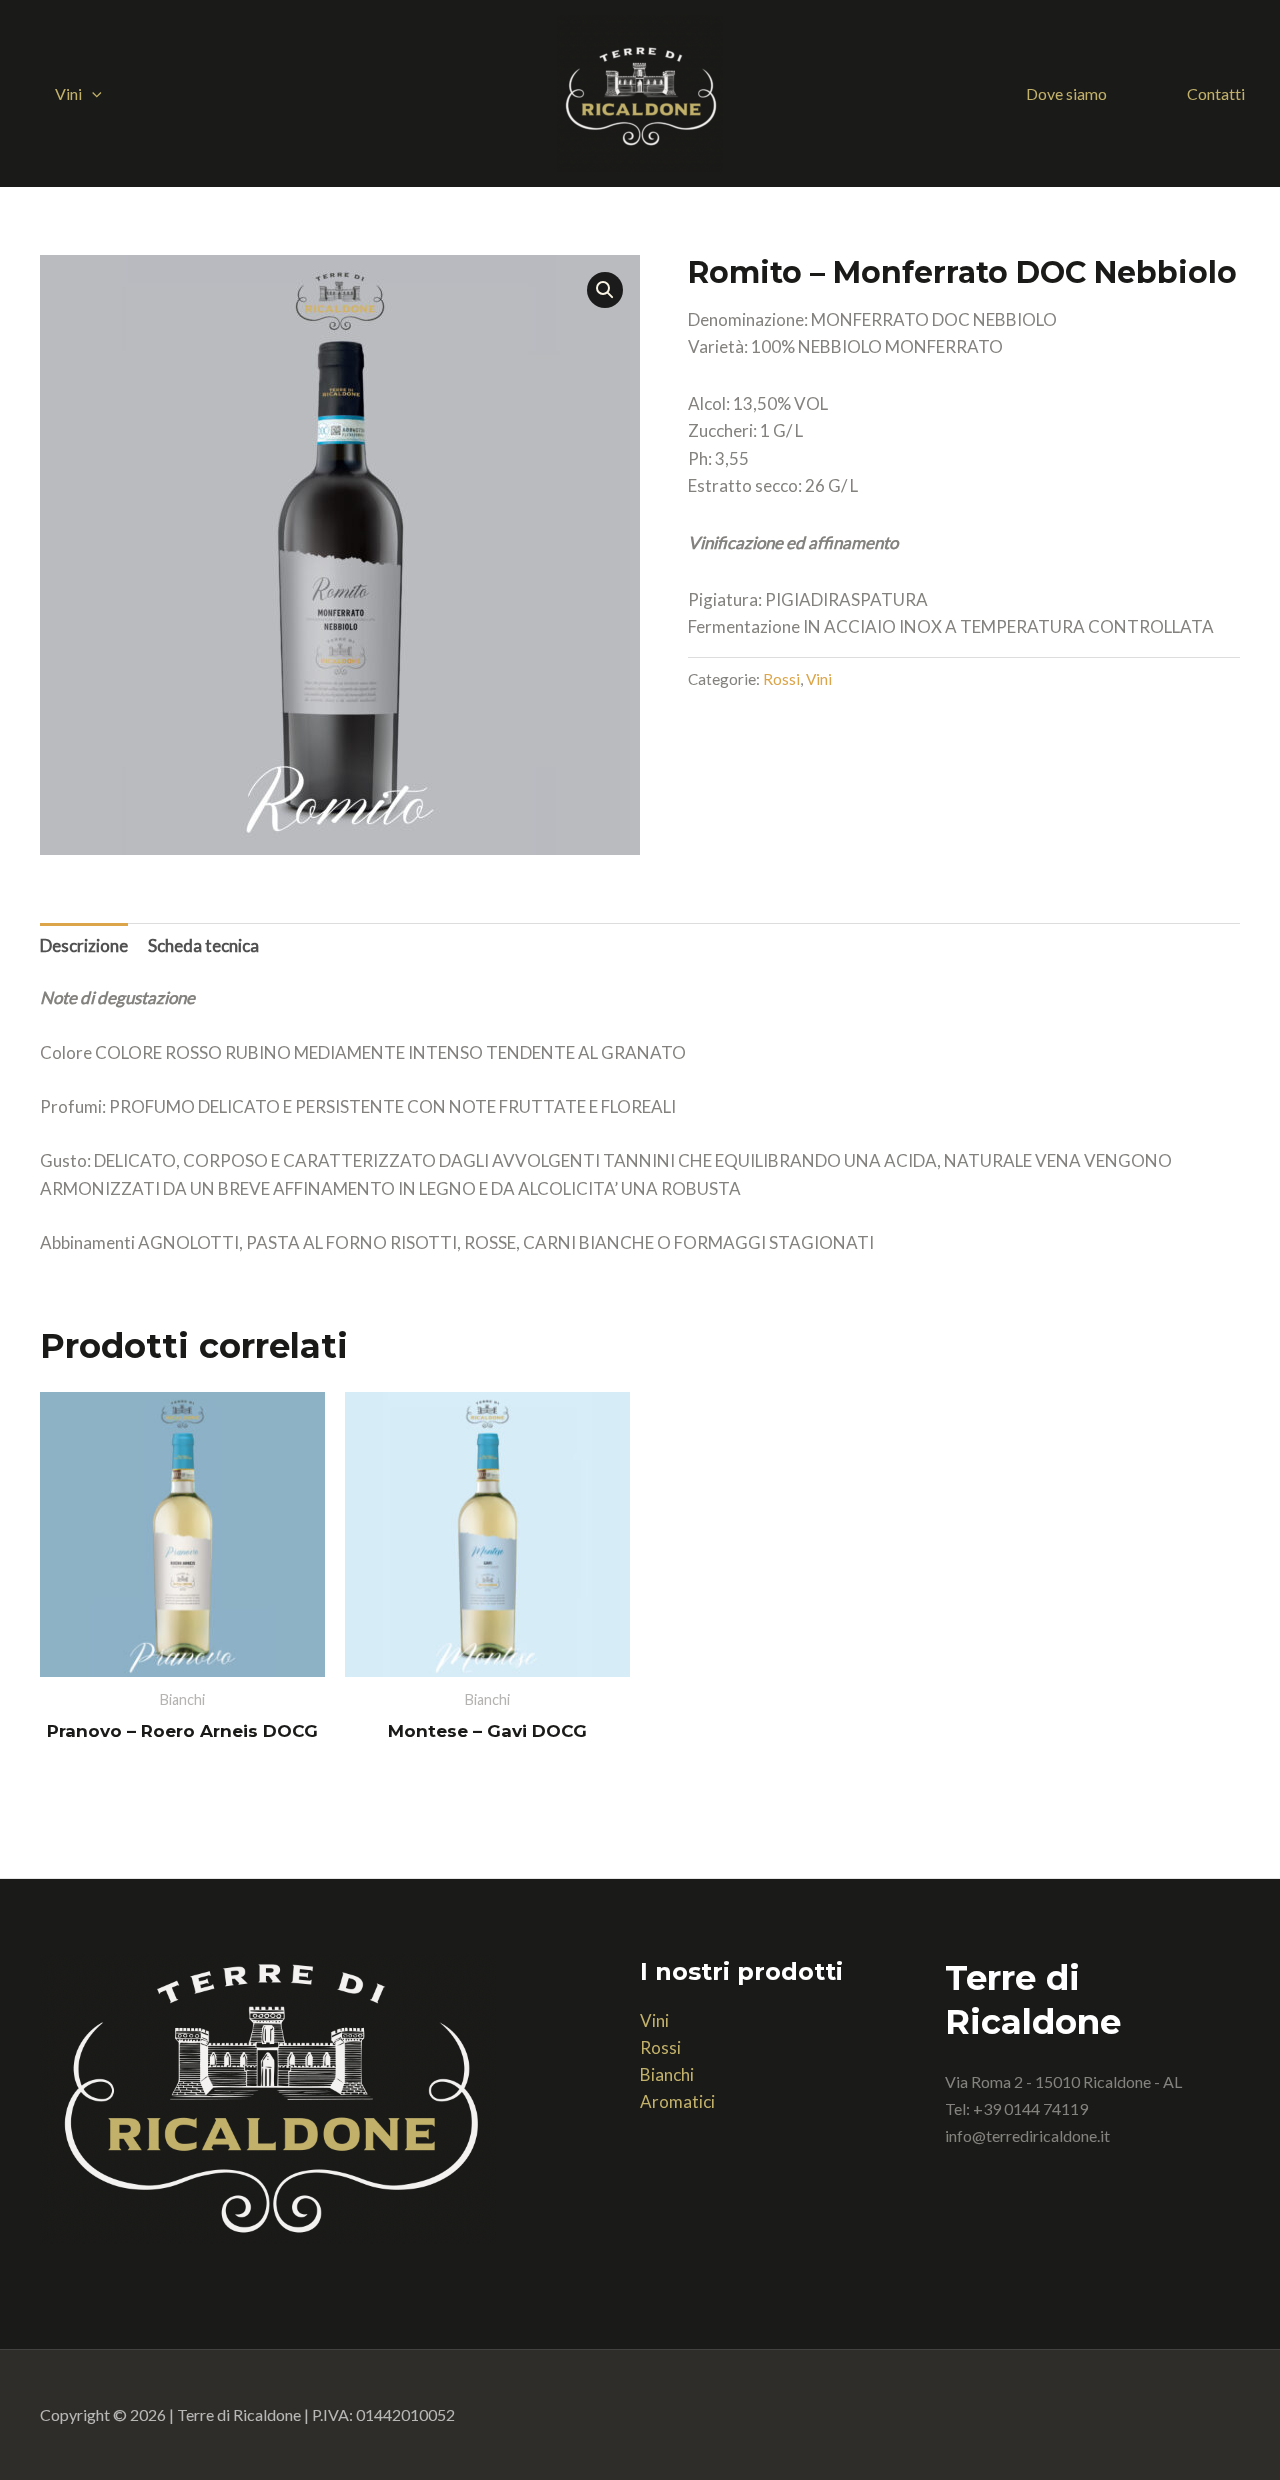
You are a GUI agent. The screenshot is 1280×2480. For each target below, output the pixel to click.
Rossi (781, 679)
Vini (68, 93)
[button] (92, 93)
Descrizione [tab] (84, 945)
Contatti (1216, 93)
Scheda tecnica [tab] (203, 945)
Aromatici (677, 2101)
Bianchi (667, 2074)
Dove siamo (1066, 93)
